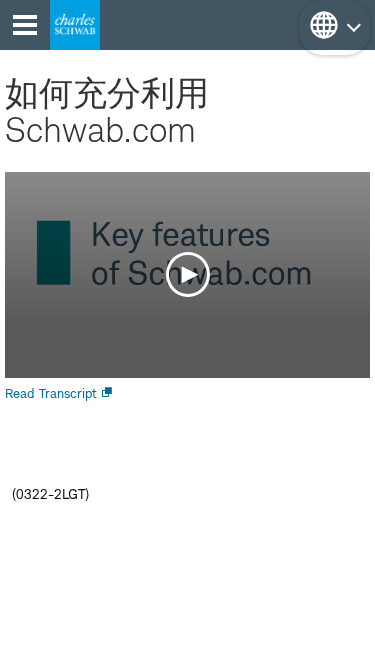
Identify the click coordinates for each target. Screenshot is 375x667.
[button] (334, 27)
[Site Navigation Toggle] (25, 25)
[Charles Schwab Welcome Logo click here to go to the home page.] (75, 25)
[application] (187, 275)
